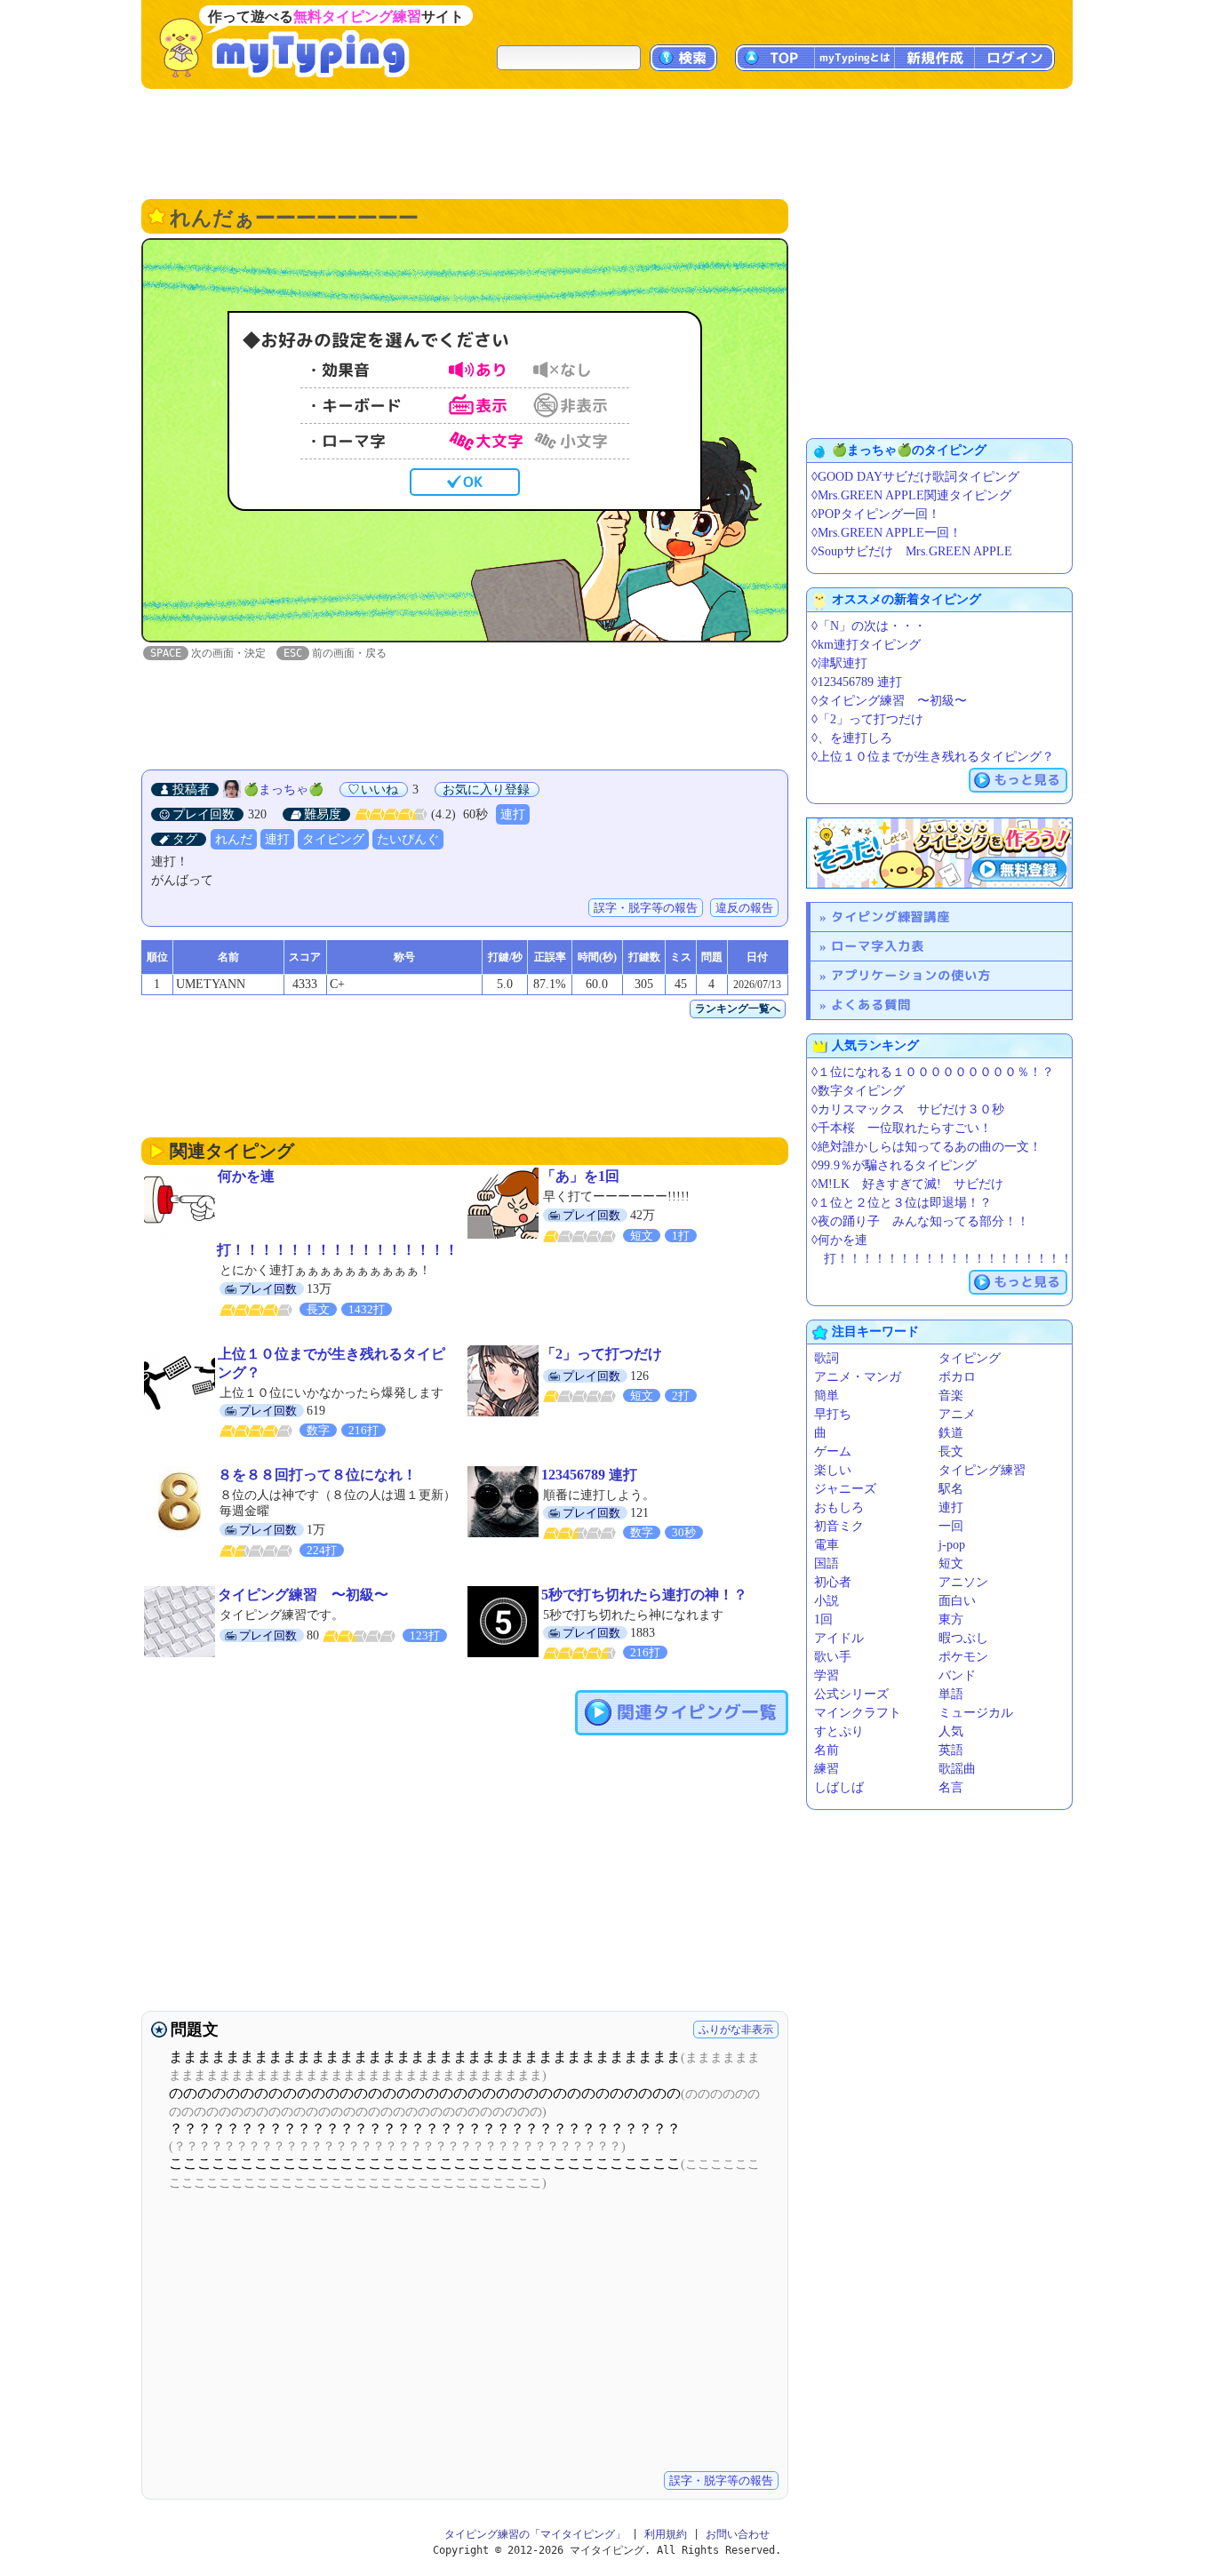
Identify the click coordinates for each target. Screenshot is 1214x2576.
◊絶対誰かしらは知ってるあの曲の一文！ (926, 1147)
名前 (827, 1750)
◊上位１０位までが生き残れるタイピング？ (933, 757)
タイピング (333, 839)
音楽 (951, 1396)
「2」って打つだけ (602, 1354)
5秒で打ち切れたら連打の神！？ (644, 1595)
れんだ (234, 839)
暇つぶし (963, 1638)
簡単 (827, 1396)
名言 (951, 1787)
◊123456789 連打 (857, 682)
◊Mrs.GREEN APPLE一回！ (887, 533)
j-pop (952, 1545)
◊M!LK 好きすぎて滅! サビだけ (907, 1184)
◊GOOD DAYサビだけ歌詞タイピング (915, 477)
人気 (951, 1731)
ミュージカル (976, 1713)
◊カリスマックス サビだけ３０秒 (908, 1109)
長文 (951, 1451)
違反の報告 (744, 908)
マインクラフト (858, 1713)
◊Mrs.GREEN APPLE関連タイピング (911, 495)
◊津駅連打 (839, 663)
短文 (951, 1563)
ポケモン (963, 1657)
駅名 (951, 1489)
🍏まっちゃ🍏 (284, 790)
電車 (827, 1545)
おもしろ (839, 1507)
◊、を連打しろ (852, 738)
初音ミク (839, 1526)
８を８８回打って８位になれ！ (317, 1475)
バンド (957, 1675)
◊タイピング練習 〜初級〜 (889, 701)
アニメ (957, 1414)
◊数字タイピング (858, 1091)
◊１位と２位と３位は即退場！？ (902, 1203)
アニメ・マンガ (858, 1377)
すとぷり (839, 1731)
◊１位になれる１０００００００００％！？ (933, 1072)
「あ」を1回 (580, 1176)
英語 (951, 1750)
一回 (951, 1526)
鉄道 (951, 1433)
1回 (823, 1619)
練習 (827, 1769)
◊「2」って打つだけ (867, 719)
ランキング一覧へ (738, 1009)
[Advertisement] (607, 142)
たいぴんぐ (408, 839)
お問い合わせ (738, 2534)
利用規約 (666, 2534)
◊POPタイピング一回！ (876, 514)
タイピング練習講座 (891, 917)
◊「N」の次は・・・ (869, 626)
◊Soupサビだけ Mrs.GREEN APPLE (912, 551)
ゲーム (833, 1451)
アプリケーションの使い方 (911, 975)
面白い (957, 1601)
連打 (513, 814)
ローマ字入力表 (878, 946)
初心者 (833, 1582)
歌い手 (833, 1657)
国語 (827, 1563)
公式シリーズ (851, 1694)
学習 (827, 1675)
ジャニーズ (845, 1489)
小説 (827, 1601)
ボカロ (957, 1377)
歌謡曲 (957, 1769)
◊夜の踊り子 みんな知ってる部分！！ (920, 1221)
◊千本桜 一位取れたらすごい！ (902, 1128)
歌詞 (827, 1358)
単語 (951, 1694)
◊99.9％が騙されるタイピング (894, 1165)
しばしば (839, 1787)
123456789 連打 (589, 1475)
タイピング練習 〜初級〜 (303, 1595)
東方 (951, 1619)
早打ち (833, 1414)
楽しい (833, 1470)
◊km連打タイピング (866, 645)
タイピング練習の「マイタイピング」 (535, 2534)
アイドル (839, 1638)
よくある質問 (871, 1005)
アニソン (963, 1582)
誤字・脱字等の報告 (646, 908)
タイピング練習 (982, 1470)
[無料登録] (939, 853)
